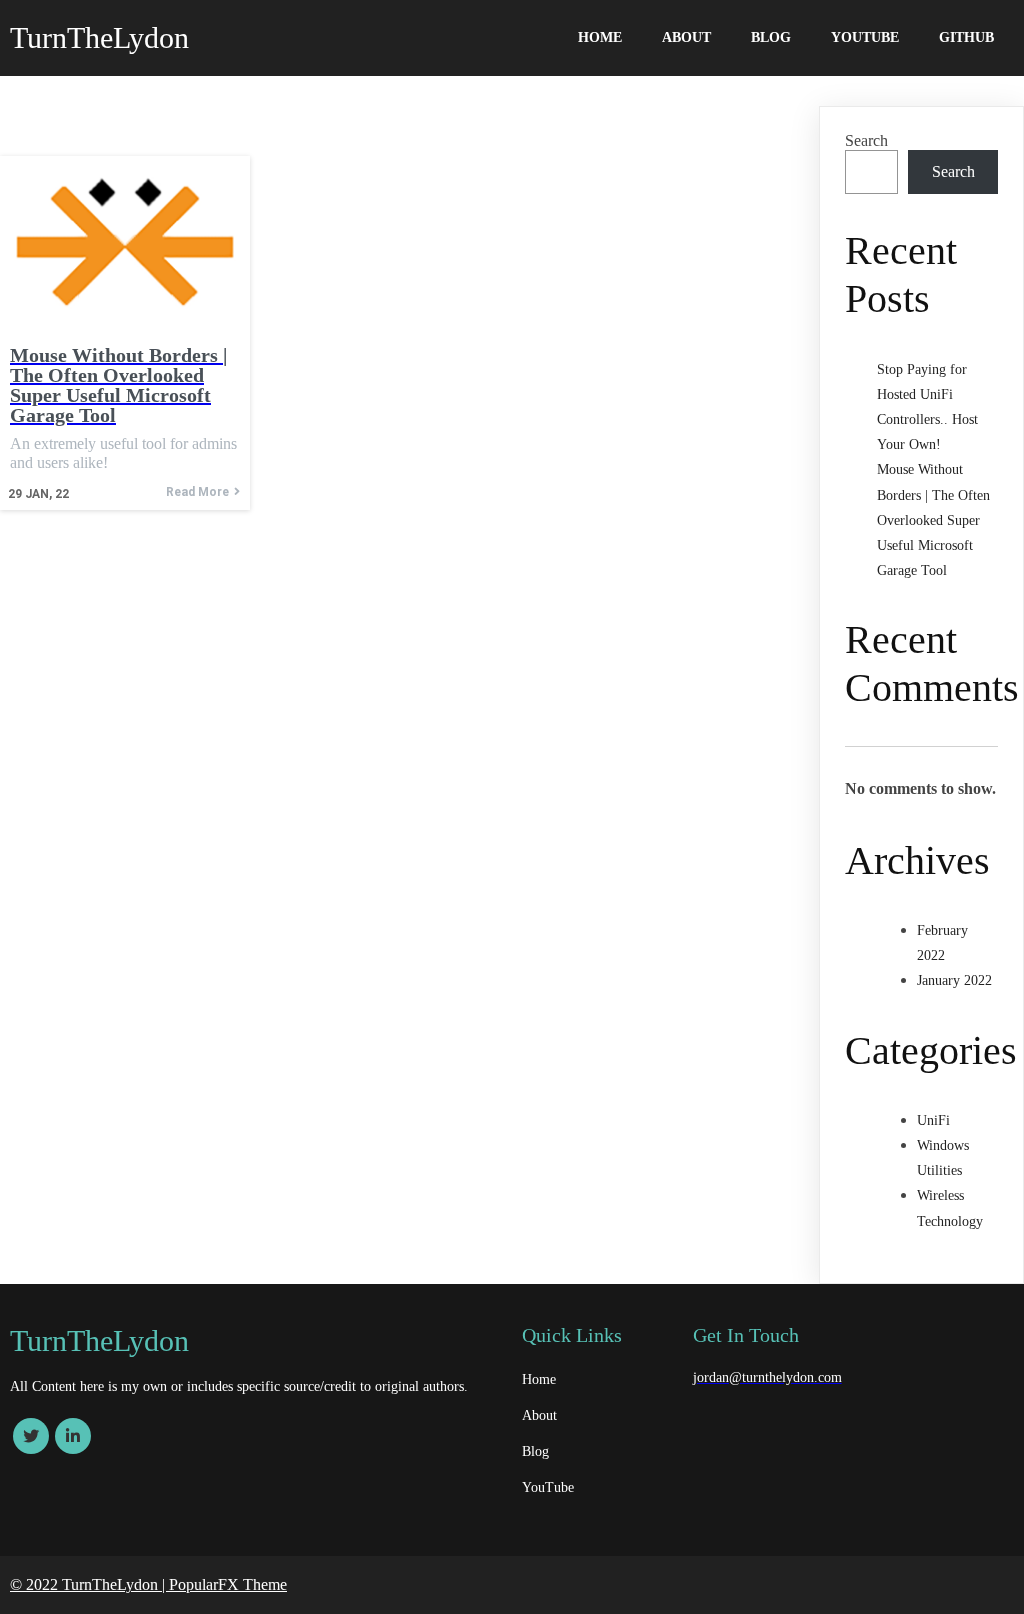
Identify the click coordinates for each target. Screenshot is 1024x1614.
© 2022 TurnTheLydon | (89, 1584)
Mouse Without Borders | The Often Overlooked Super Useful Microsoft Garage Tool (933, 520)
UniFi (933, 1120)
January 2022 (954, 980)
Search (866, 140)
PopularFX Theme (228, 1584)
